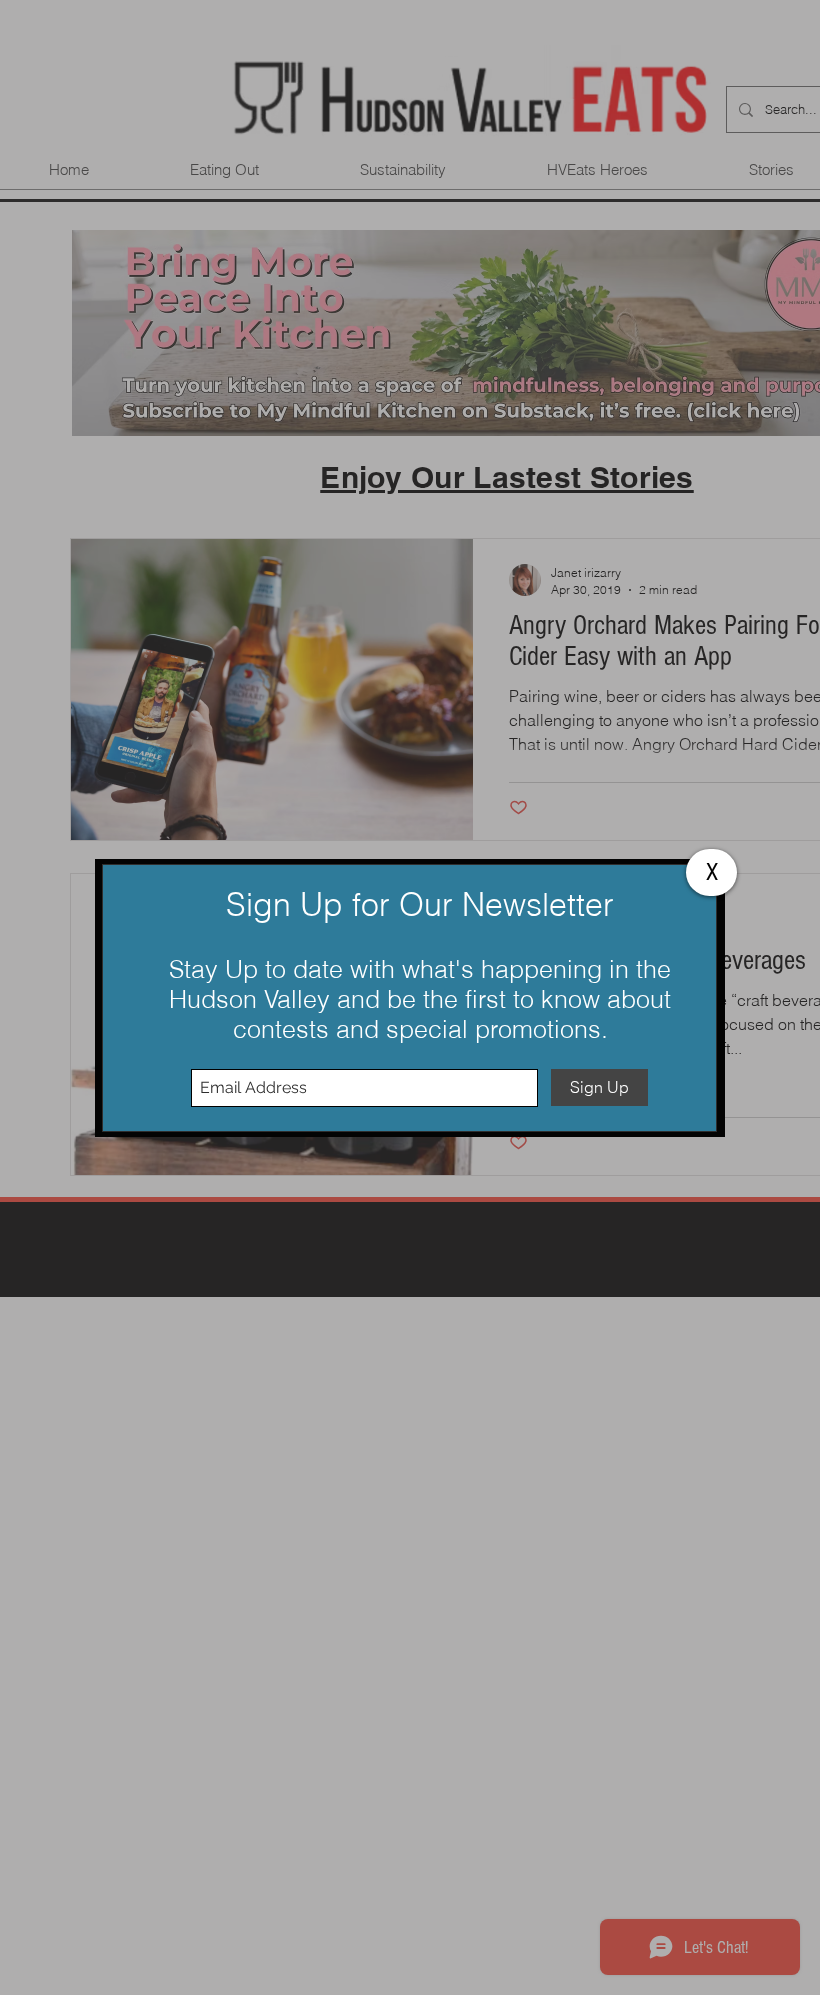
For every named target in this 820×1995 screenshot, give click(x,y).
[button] (711, 872)
